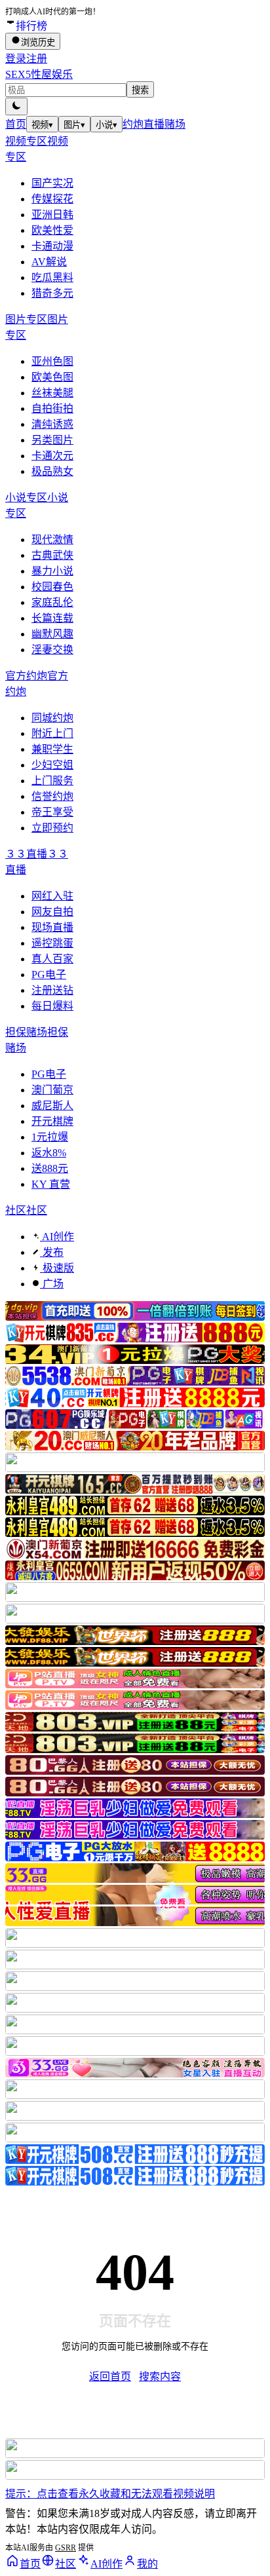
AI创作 (57, 1237)
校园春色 (52, 587)
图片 (74, 125)
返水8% (49, 1153)
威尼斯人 (52, 1106)
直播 (154, 124)
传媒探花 (52, 199)
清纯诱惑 (52, 424)
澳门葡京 (52, 1090)
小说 (106, 125)
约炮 (133, 124)
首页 (16, 124)
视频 (42, 125)
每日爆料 (52, 1006)
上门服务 (52, 781)
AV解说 (49, 262)
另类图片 (52, 440)
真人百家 (52, 959)
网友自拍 (52, 912)
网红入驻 (52, 896)
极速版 (57, 1268)
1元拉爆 (50, 1137)
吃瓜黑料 (52, 277)
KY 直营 (51, 1184)
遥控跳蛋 (52, 943)
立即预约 (52, 828)
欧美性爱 (52, 230)
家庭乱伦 (52, 602)
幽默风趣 (52, 634)
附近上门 (52, 733)
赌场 (175, 124)
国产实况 (52, 183)
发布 (52, 1252)
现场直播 (52, 927)
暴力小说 (52, 571)
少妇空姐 (52, 765)
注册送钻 (52, 990)
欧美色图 (52, 377)
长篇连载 (52, 618)
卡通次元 (52, 456)
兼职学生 (52, 749)
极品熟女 (52, 471)
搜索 (140, 90)
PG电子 (49, 975)
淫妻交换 (52, 650)
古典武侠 (52, 555)
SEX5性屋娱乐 (39, 74)
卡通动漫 (52, 246)
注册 (37, 59)
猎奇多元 (52, 293)
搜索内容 (160, 2377)
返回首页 (110, 2377)
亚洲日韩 (52, 215)
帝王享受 (52, 812)
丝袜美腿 (52, 393)
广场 (52, 1284)
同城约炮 (52, 718)
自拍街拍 (52, 408)
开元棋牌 (52, 1121)
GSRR (66, 2548)
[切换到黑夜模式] (16, 106)
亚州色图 (52, 361)
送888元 (50, 1168)
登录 (16, 59)
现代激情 (52, 540)
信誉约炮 (52, 796)
